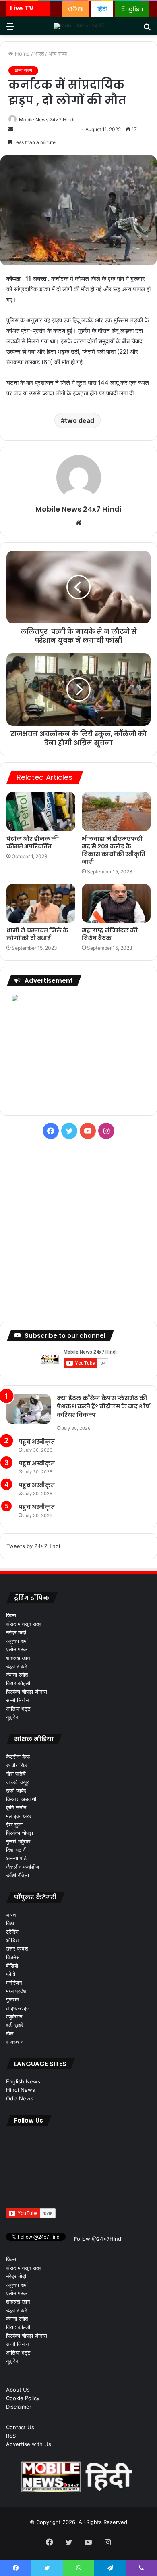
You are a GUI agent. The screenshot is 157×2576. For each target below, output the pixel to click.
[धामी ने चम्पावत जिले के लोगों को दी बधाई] (41, 903)
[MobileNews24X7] (79, 26)
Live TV (22, 8)
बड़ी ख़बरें (15, 2025)
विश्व (10, 1923)
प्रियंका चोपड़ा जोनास (27, 1692)
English (132, 9)
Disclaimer (19, 2407)
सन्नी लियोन (17, 1700)
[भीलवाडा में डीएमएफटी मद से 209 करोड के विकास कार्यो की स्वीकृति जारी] (116, 811)
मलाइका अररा (19, 1816)
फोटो (11, 1974)
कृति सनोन (16, 1807)
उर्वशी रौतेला (18, 1875)
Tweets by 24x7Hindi (33, 1546)
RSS (11, 2436)
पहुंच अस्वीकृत (37, 1442)
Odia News (20, 2098)
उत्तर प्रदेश (17, 1949)
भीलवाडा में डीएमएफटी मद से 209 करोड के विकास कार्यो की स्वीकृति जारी (114, 850)
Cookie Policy (23, 2398)
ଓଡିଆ (76, 9)
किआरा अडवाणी (21, 1799)
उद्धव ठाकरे (17, 1666)
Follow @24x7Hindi (97, 2239)
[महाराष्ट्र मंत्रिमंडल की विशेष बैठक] (116, 903)
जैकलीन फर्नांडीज (23, 1867)
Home (22, 54)
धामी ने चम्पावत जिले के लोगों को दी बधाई (37, 934)
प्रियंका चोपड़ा (20, 1833)
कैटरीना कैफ (18, 1757)
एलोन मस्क (17, 1649)
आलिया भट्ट (18, 1709)
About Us (18, 2390)
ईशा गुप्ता (14, 1824)
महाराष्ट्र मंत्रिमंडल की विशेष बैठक (110, 934)
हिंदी (102, 9)
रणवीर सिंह (16, 1765)
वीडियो (12, 1966)
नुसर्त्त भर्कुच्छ (18, 1841)
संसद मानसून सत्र (24, 1624)
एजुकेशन (14, 2016)
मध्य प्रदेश (16, 1991)
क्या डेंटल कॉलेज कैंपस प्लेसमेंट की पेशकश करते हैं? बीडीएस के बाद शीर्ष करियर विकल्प (103, 1406)
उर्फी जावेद (16, 1790)
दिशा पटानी (16, 1850)
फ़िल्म (11, 1615)
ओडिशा (13, 1940)
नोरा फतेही (16, 1774)
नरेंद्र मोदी (16, 1632)
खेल (10, 2033)
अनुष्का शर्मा (17, 1641)
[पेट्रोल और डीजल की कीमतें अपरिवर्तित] (41, 811)
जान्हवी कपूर (18, 1782)
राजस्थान (15, 2042)
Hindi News (21, 2090)
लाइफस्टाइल (18, 2008)
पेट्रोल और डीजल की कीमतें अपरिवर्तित (33, 843)
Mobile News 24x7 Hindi (47, 120)
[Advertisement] (78, 1231)
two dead (80, 420)
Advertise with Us (29, 2444)
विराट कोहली (18, 1683)
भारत (39, 54)
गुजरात (12, 1999)
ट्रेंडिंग (12, 1932)
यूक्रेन (12, 1717)
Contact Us (20, 2427)
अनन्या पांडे (16, 1858)
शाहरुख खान (18, 1658)
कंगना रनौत (17, 1675)
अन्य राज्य (58, 54)
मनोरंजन (14, 1983)
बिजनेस (13, 1957)
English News (23, 2081)
